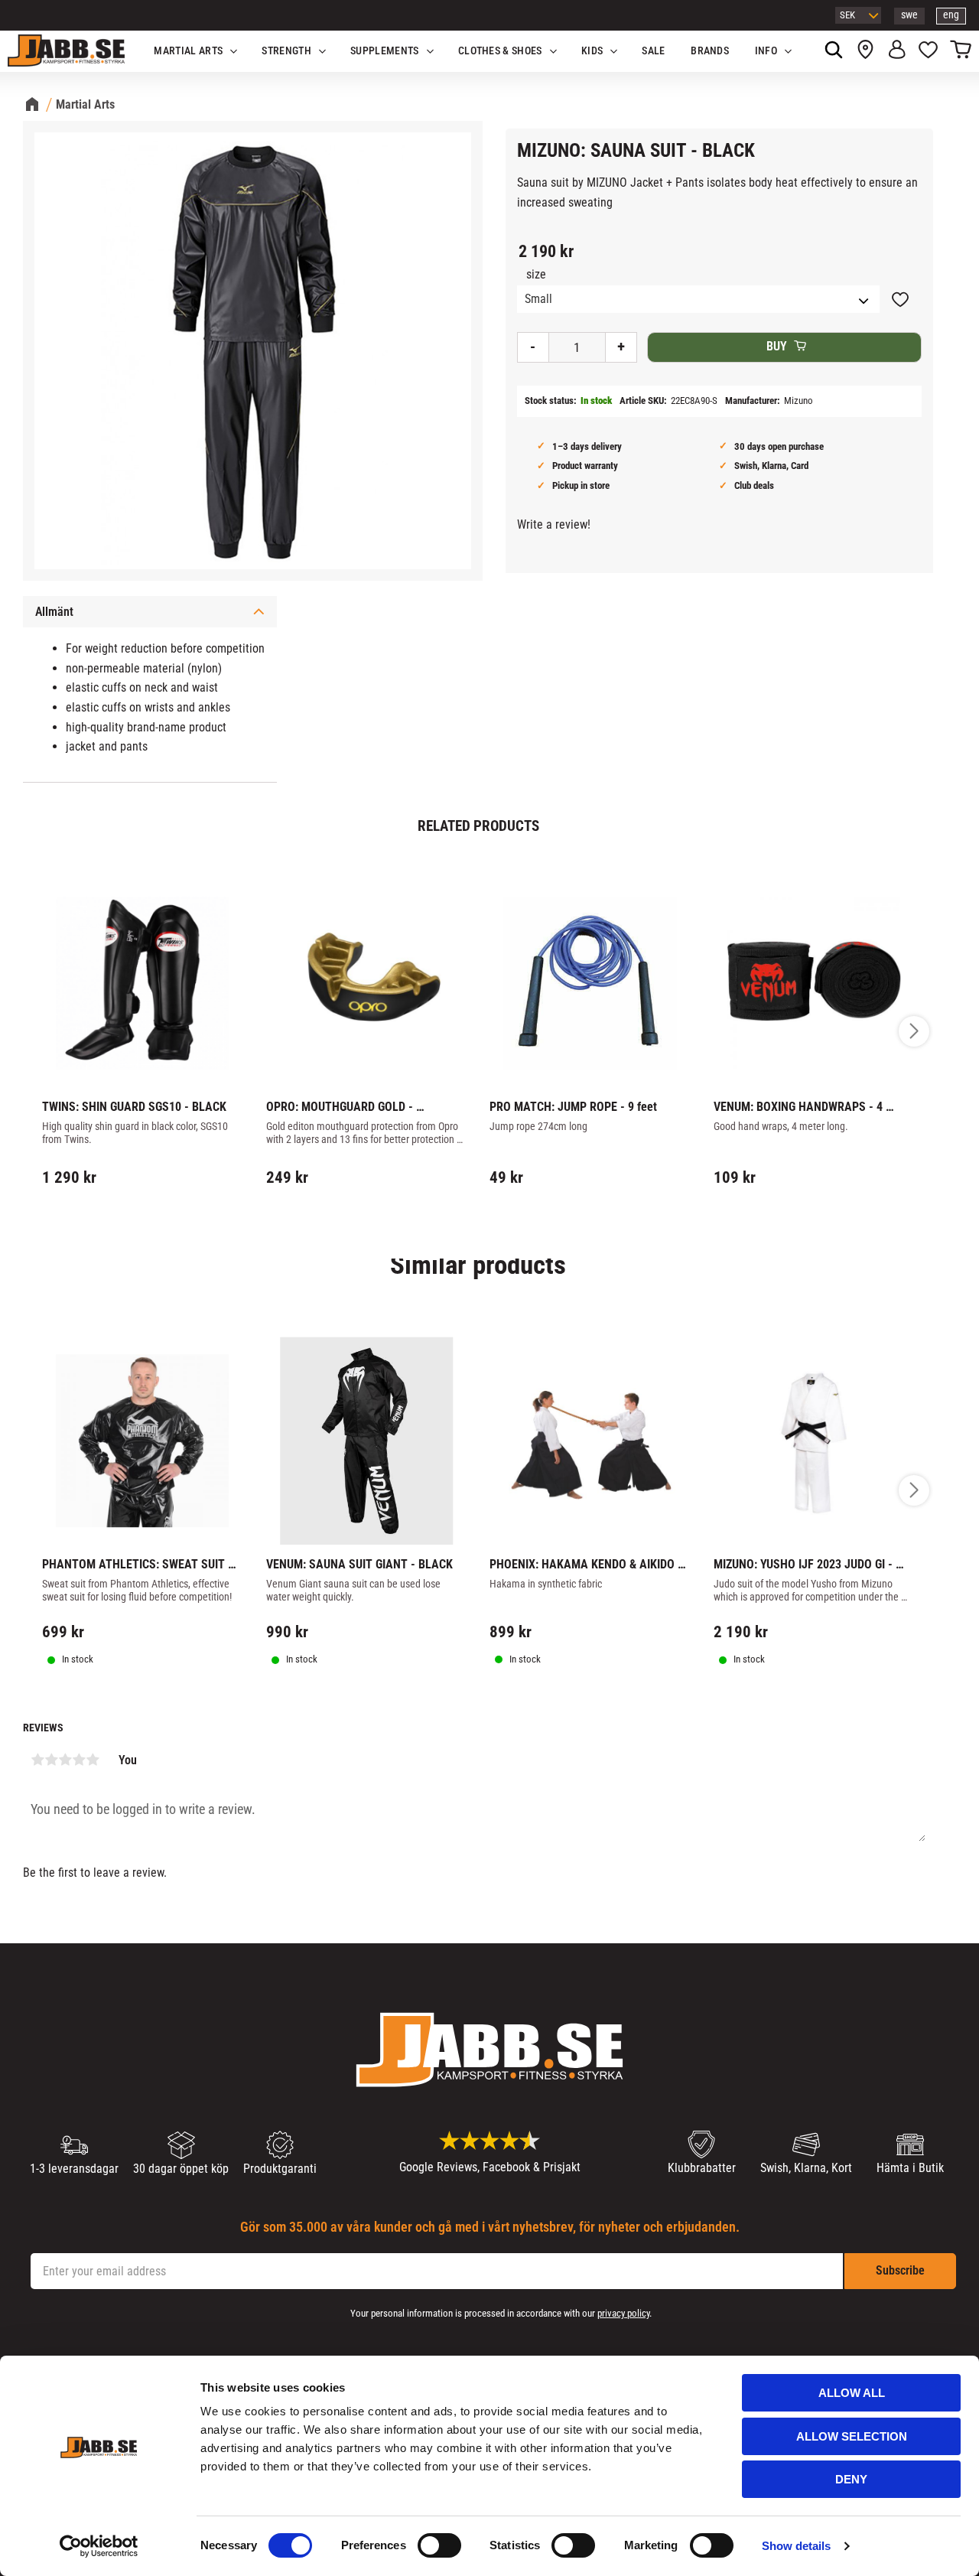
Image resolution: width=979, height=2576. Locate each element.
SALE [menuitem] (653, 51)
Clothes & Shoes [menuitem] (500, 51)
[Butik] (865, 51)
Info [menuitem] (766, 51)
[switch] (439, 2545)
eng (951, 15)
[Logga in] (897, 51)
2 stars (51, 1760)
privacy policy (623, 2313)
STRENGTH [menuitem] (286, 51)
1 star (37, 1760)
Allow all (852, 2393)
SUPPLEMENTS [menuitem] (385, 51)
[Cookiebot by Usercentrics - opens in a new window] (99, 2546)
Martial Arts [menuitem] (188, 51)
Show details (796, 2546)
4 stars (79, 1760)
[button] (928, 51)
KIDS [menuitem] (592, 51)
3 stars (65, 1760)
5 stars (93, 1760)
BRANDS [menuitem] (710, 51)
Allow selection (852, 2436)
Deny (851, 2479)
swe (909, 15)
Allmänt (54, 612)
